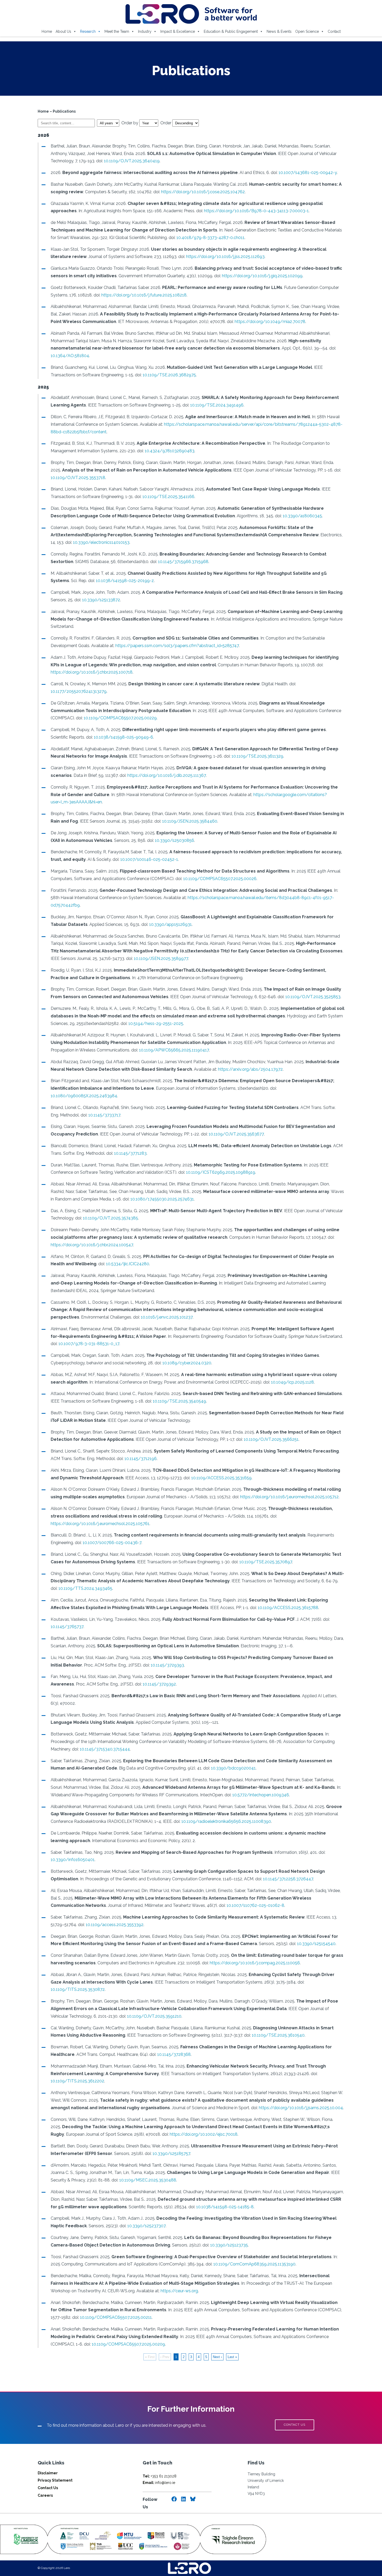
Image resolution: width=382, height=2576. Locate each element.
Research (88, 31)
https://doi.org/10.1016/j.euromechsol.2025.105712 (289, 1497)
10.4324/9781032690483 (170, 451)
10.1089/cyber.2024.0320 (187, 1363)
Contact (334, 31)
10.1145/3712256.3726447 (288, 1879)
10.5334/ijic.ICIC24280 (128, 1264)
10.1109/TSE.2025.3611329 (257, 756)
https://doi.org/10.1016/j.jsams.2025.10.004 (301, 2108)
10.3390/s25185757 (171, 2154)
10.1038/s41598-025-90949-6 (123, 737)
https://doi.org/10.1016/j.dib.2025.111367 (167, 775)
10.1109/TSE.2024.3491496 (217, 405)
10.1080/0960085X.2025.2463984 (84, 1096)
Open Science (307, 31)
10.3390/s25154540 (316, 1944)
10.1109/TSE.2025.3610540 (278, 2035)
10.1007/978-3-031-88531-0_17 (89, 1344)
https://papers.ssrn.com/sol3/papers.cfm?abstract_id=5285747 (177, 646)
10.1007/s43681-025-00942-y (308, 173)
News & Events (279, 31)
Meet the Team (117, 31)
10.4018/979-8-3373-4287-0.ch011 (210, 238)
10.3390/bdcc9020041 (233, 1768)
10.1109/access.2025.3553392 (115, 1925)
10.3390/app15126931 (170, 924)
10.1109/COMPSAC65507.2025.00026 (220, 879)
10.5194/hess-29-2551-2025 (156, 1024)
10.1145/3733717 (104, 1115)
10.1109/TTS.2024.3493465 (85, 1588)
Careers (45, 2495)
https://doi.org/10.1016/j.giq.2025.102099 (262, 276)
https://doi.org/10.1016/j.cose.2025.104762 (203, 192)
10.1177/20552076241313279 (79, 691)
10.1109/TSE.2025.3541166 (168, 497)
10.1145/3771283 (130, 1153)
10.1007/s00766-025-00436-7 (112, 1543)
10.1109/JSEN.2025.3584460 (190, 821)
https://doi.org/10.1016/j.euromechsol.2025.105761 (100, 1524)
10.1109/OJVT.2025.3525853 (313, 997)
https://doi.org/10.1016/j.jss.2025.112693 (225, 257)
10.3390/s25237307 (146, 2226)
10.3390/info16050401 (73, 1860)
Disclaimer (48, 2473)
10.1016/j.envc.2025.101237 (167, 1317)
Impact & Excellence (178, 31)
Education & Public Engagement (231, 31)
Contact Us (48, 2488)
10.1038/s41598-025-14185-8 (225, 2207)
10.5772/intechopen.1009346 (261, 1795)
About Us (63, 31)
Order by (130, 123)
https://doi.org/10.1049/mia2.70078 (270, 322)
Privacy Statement (55, 2480)
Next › (217, 2357)
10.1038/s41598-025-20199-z (125, 581)
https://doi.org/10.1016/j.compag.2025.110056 (255, 1963)
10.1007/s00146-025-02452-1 (149, 859)
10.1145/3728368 (174, 2054)
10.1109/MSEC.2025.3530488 (148, 2180)
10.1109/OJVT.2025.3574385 (110, 1218)
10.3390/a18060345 (302, 516)
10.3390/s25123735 (229, 2245)
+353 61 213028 (160, 2476)
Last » (232, 2357)
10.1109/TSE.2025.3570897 (266, 1562)
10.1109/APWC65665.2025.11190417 (174, 1050)
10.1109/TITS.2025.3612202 (77, 2081)
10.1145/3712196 (141, 1459)
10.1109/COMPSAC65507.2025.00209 (128, 2344)
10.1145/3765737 (67, 1627)
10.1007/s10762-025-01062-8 (255, 1905)
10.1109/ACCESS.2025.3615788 (288, 1608)
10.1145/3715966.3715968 (183, 562)
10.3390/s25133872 (101, 600)
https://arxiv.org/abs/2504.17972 (250, 1069)
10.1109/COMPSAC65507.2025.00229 (120, 718)
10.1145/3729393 (167, 1665)
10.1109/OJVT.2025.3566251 (271, 1439)
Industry (145, 31)
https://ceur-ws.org (179, 2291)
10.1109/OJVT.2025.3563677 (236, 1134)
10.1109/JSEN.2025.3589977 (161, 958)
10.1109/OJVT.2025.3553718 (78, 478)
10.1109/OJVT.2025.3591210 (154, 2016)
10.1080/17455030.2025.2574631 (162, 1199)
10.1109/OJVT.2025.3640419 (132, 161)
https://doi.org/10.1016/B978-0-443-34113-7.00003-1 (256, 211)
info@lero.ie (159, 2483)
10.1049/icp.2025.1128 (292, 1382)
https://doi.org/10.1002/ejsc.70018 (204, 2134)
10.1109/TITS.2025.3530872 (78, 1989)
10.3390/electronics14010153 (101, 542)
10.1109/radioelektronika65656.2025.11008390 (226, 1821)
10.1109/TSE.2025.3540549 (179, 1401)
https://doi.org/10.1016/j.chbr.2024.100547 (92, 1245)
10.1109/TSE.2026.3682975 (169, 375)
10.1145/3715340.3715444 (105, 1749)
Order (166, 123)
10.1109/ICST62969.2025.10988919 (221, 1172)
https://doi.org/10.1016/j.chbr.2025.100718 (92, 672)
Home (47, 31)
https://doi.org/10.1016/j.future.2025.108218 (144, 295)
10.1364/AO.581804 (70, 356)
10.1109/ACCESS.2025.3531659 (221, 1478)
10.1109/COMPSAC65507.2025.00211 (116, 2317)
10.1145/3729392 (159, 1684)
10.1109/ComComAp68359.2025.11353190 (254, 2264)
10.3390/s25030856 (174, 840)
